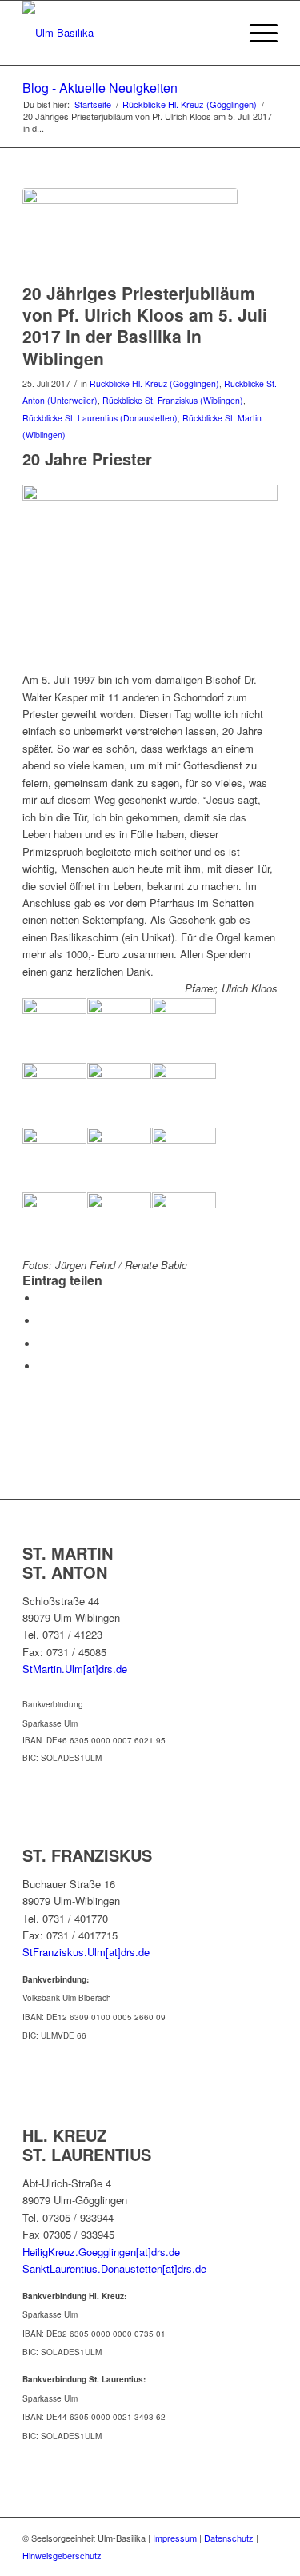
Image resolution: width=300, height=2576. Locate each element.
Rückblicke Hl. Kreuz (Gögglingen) (154, 383)
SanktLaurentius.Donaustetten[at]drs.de (114, 2268)
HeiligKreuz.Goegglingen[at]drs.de (101, 2252)
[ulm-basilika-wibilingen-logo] (124, 33)
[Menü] (256, 33)
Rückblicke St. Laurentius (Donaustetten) (100, 418)
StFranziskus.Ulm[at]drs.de (86, 1952)
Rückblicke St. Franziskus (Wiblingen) (173, 400)
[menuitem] (218, 33)
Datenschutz (229, 2538)
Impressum (175, 2538)
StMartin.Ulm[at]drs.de (75, 1669)
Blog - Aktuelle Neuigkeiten (100, 88)
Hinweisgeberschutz (62, 2555)
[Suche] (218, 33)
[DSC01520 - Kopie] (130, 231)
